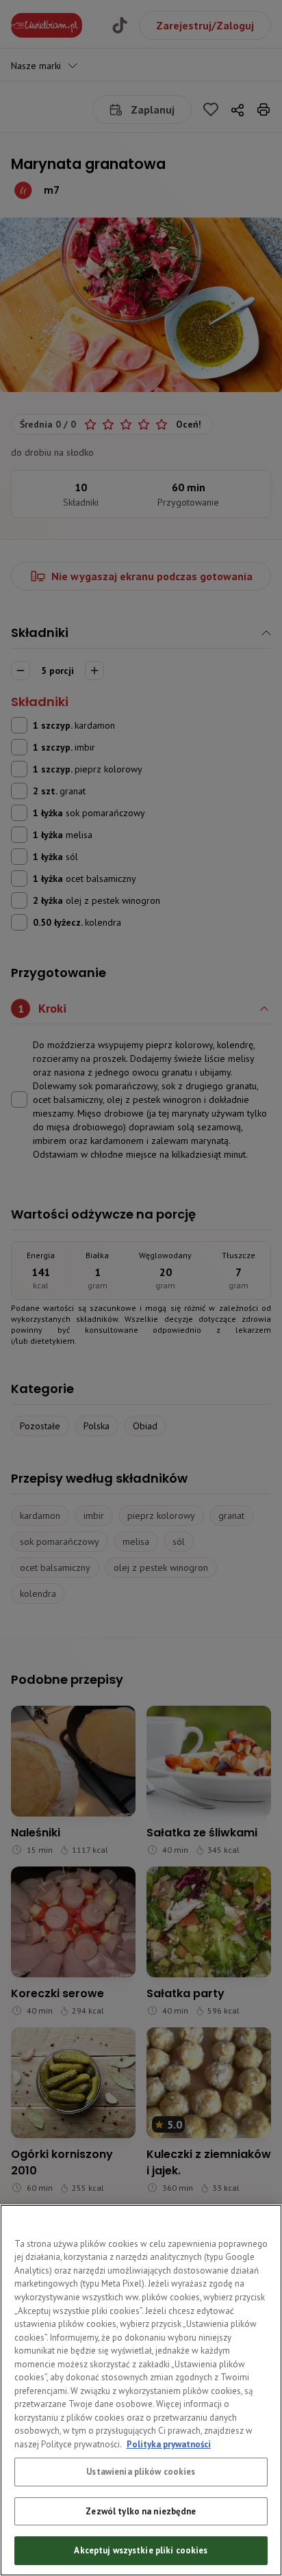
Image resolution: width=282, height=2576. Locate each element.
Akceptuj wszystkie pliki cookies (141, 2550)
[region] (141, 2390)
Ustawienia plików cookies (141, 2472)
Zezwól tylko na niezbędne (141, 2511)
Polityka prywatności (169, 2444)
